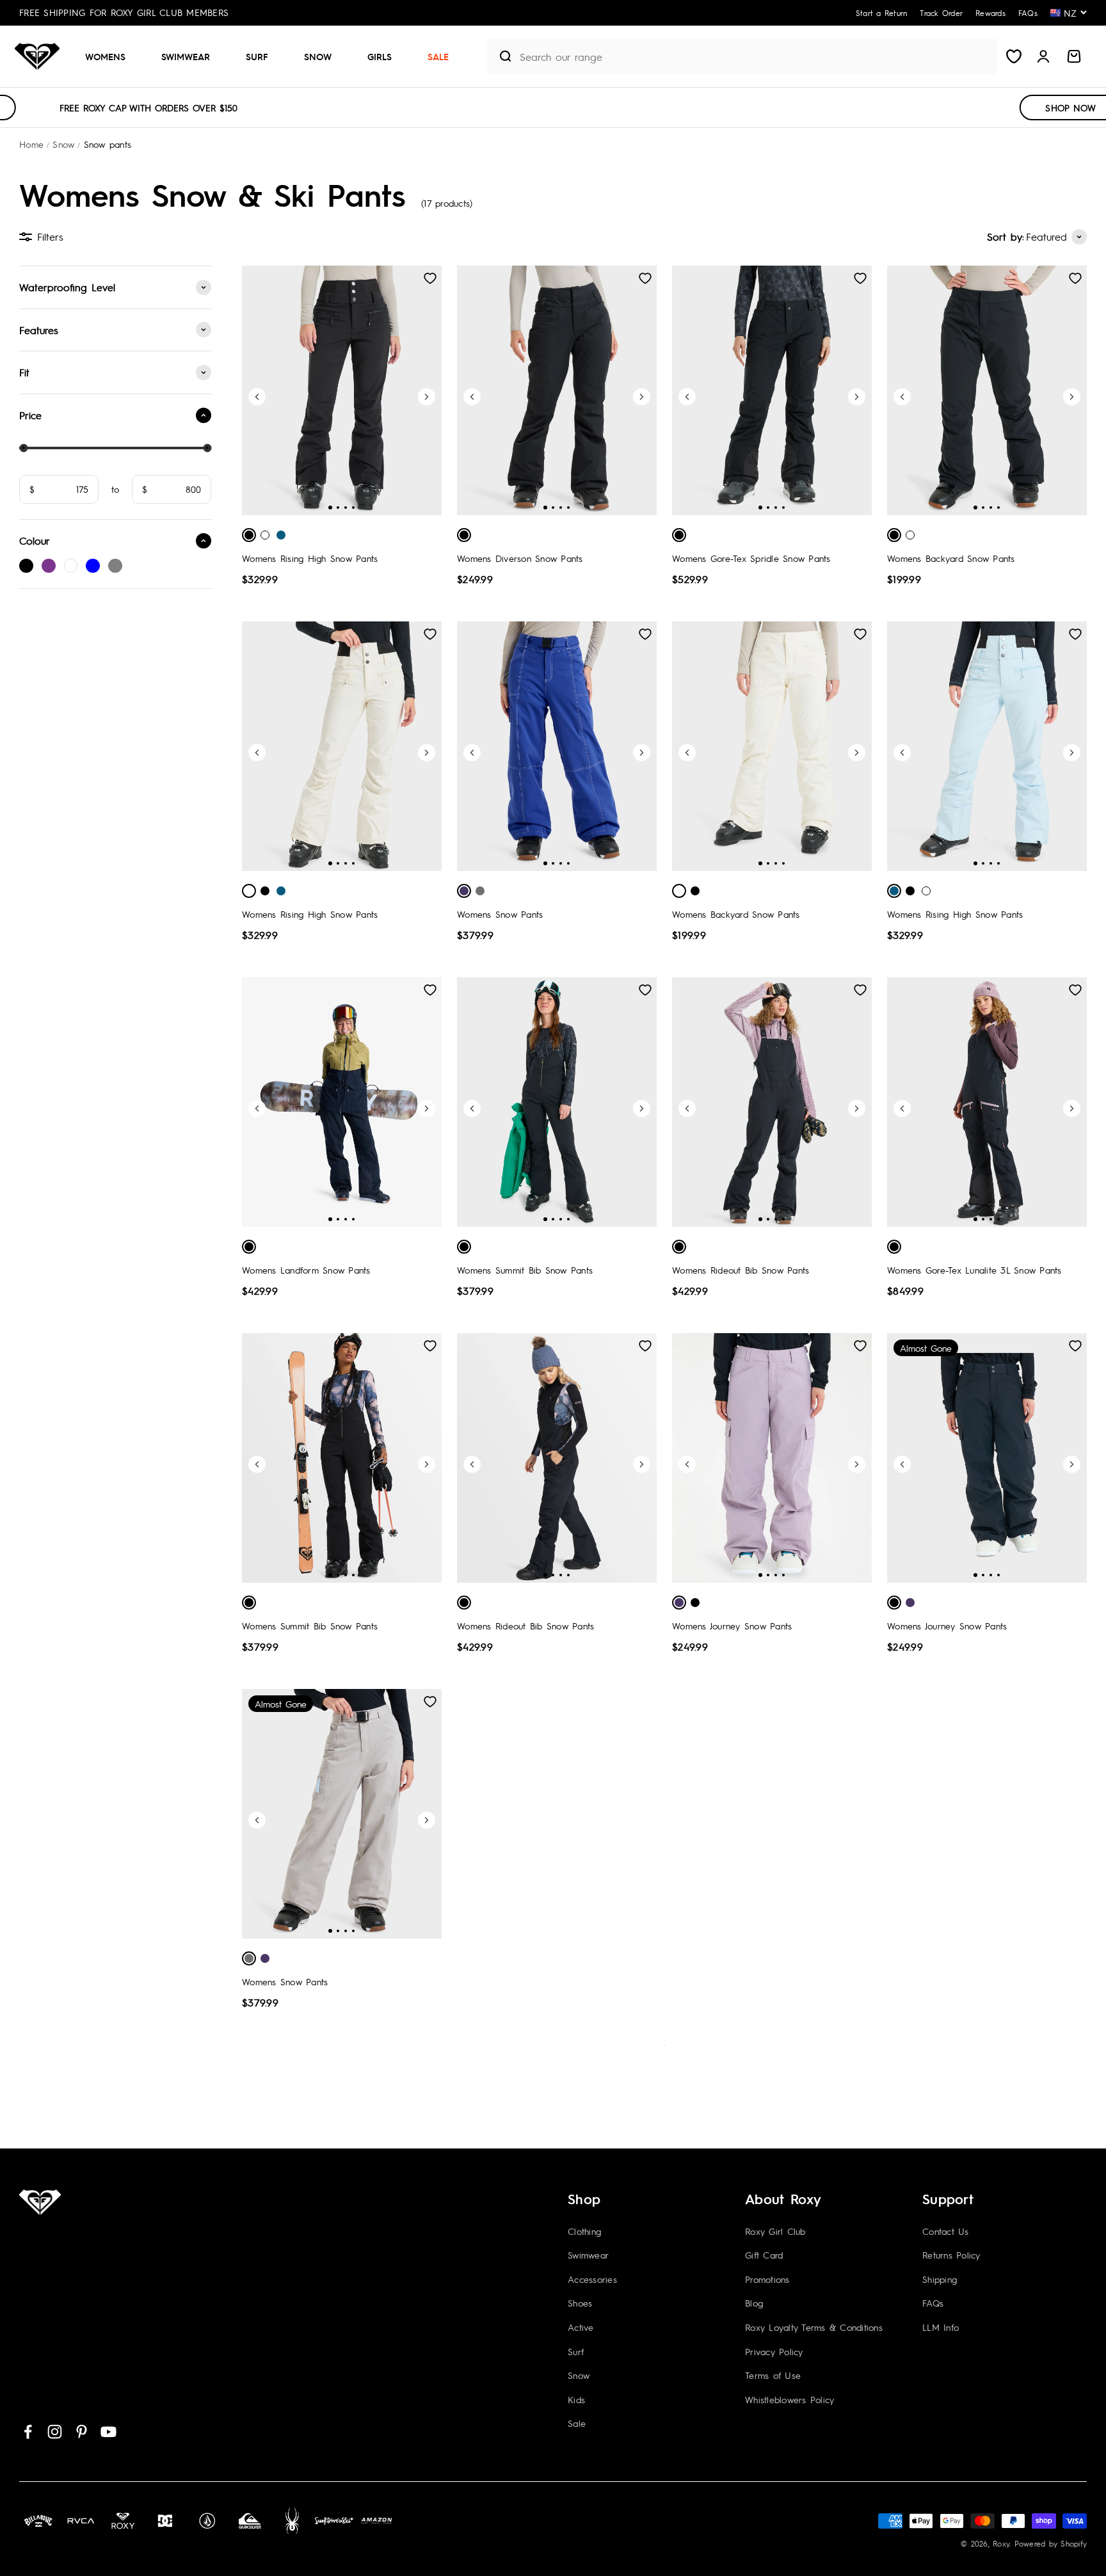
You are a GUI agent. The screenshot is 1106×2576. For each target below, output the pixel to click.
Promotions (767, 2279)
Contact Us (946, 2231)
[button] (110, 56)
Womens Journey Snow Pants (732, 1626)
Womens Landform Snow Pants (306, 1270)
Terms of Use (773, 2375)
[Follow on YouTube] (108, 2432)
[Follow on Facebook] (28, 2432)
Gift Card (764, 2255)
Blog (754, 2303)
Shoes (580, 2303)
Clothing (584, 2231)
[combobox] (755, 57)
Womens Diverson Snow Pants (520, 558)
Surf (257, 56)
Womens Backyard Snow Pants (951, 558)
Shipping (940, 2279)
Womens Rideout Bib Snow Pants (741, 1270)
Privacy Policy (774, 2351)
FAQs (933, 2303)
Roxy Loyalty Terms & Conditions (814, 2327)
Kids (576, 2399)
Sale (438, 56)
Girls (380, 56)
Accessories (592, 2279)
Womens (105, 56)
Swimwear (186, 56)
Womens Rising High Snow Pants (310, 558)
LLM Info (941, 2327)
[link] (26, 566)
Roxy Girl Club (775, 2231)
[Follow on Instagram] (55, 2432)
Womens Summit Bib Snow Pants (525, 1270)
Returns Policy (951, 2255)
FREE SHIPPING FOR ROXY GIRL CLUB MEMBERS (124, 12)
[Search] (500, 56)
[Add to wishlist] (430, 278)
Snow (318, 56)
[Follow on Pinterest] (82, 2432)
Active (581, 2327)
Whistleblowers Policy (789, 2399)
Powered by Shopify (1051, 2543)
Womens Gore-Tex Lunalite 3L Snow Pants (974, 1270)
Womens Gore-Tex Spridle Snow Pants (751, 558)
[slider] (23, 448)
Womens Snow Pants (500, 914)
